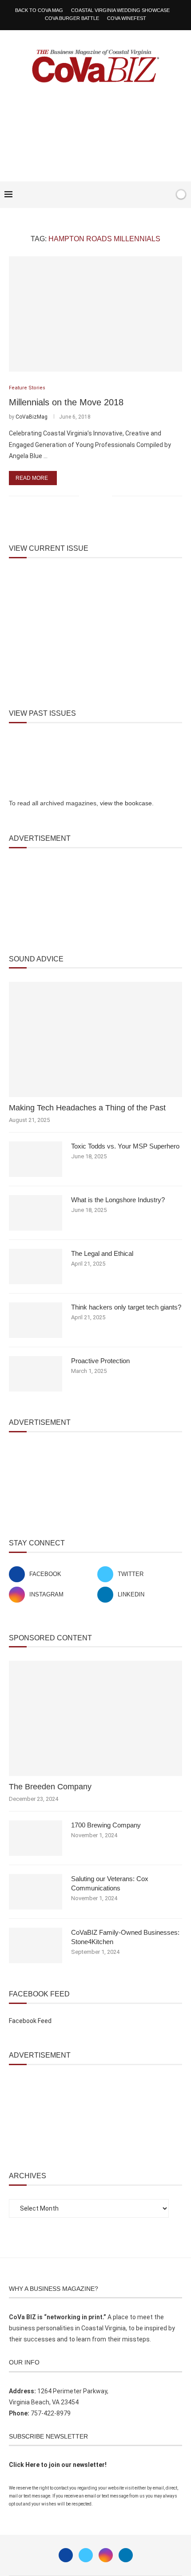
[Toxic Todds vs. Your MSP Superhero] (36, 1159)
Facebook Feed (30, 2021)
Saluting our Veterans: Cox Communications (110, 1883)
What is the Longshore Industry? (118, 1200)
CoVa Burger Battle (72, 18)
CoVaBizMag (32, 417)
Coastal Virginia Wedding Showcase (120, 10)
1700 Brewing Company (106, 1825)
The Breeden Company (50, 1787)
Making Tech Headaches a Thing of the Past (87, 1108)
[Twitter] (86, 2555)
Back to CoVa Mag (39, 10)
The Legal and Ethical (102, 1253)
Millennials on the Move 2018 (66, 402)
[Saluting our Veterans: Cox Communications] (36, 1892)
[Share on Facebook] (92, 496)
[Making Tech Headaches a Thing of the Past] (95, 1039)
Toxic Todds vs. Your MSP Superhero (125, 1146)
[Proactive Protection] (36, 1374)
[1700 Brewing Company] (36, 1838)
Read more (32, 478)
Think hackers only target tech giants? (126, 1307)
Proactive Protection (100, 1361)
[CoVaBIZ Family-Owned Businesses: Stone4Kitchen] (36, 1945)
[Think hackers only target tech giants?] (36, 1320)
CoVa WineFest (127, 18)
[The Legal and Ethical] (36, 1266)
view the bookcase (126, 803)
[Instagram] (106, 2555)
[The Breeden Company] (95, 1718)
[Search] (166, 195)
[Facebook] (140, 195)
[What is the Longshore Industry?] (36, 1213)
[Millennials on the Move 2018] (95, 314)
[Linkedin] (126, 2555)
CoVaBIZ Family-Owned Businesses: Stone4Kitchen (125, 1937)
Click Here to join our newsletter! (58, 2465)
